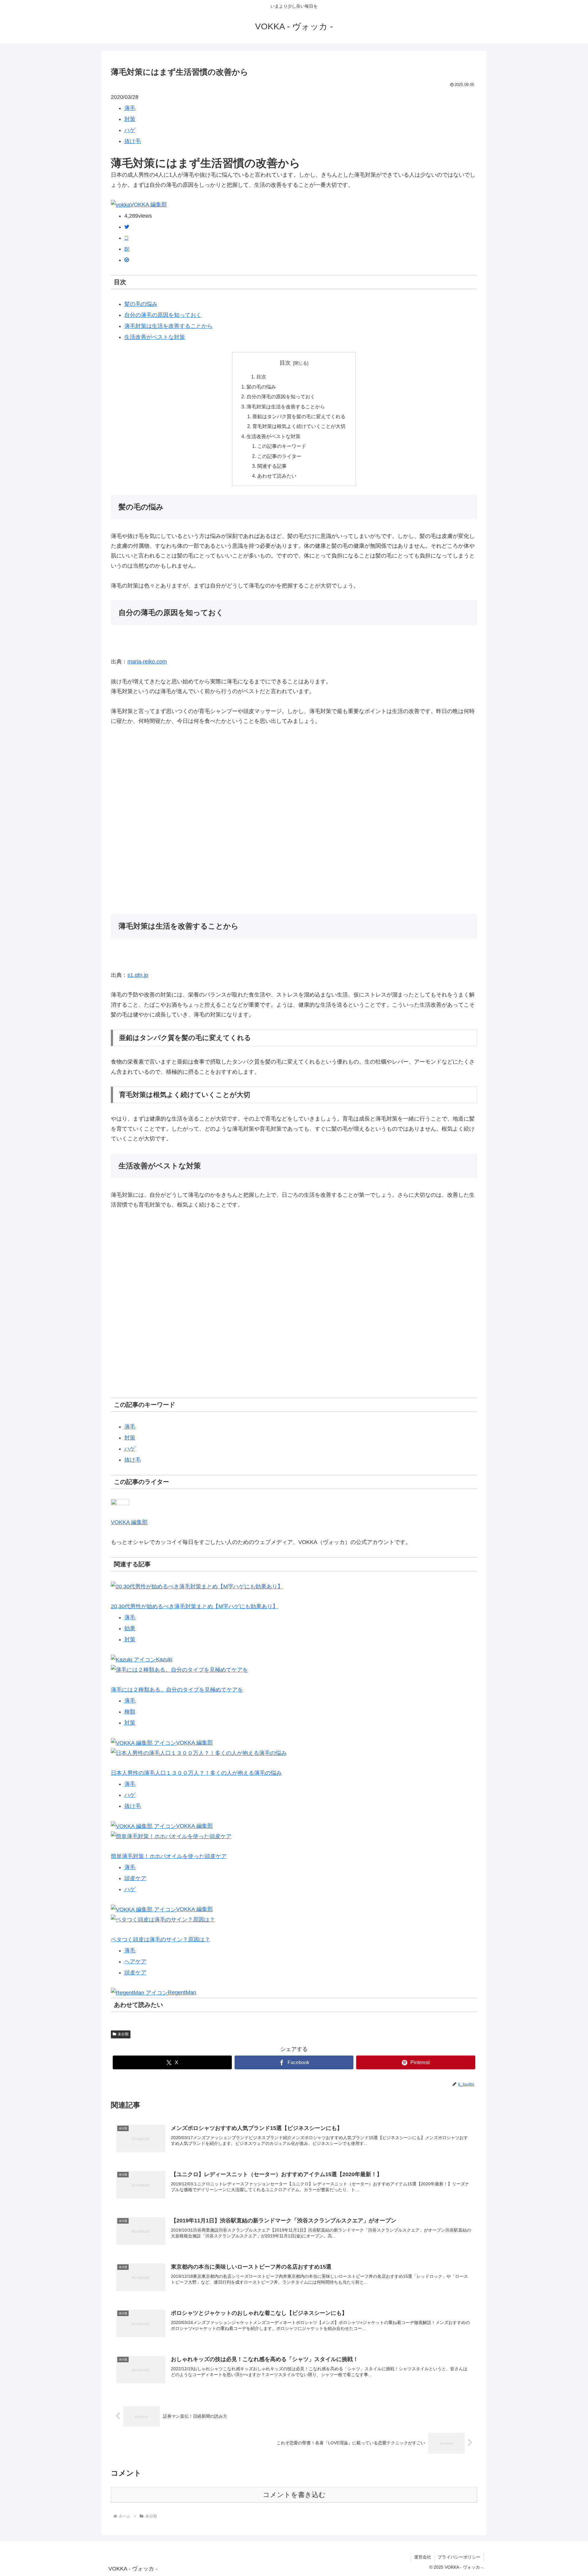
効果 (130, 1628)
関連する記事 (272, 466)
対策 (130, 119)
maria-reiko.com (147, 662)
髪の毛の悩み (141, 304)
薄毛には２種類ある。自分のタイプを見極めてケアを (177, 1690)
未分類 (123, 2034)
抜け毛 (133, 141)
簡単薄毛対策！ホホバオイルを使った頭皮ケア (169, 1856)
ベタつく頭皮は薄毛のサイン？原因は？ (160, 1940)
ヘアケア (135, 1962)
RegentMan (182, 1992)
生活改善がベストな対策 (155, 337)
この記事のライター (279, 456)
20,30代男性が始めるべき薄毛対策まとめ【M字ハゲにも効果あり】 (194, 1606)
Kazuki (164, 1659)
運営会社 (423, 2557)
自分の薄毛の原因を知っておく (163, 315)
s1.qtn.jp (138, 975)
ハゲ (130, 130)
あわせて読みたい (277, 476)
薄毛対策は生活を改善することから (168, 326)
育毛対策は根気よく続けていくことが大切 (299, 426)
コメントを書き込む (294, 2495)
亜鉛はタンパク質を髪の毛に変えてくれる (299, 416)
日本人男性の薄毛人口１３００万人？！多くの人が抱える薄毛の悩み (196, 1773)
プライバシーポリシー (459, 2557)
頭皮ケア (135, 1878)
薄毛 (130, 108)
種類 (130, 1712)
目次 (285, 363)
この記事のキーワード (282, 446)
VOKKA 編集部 (149, 205)
